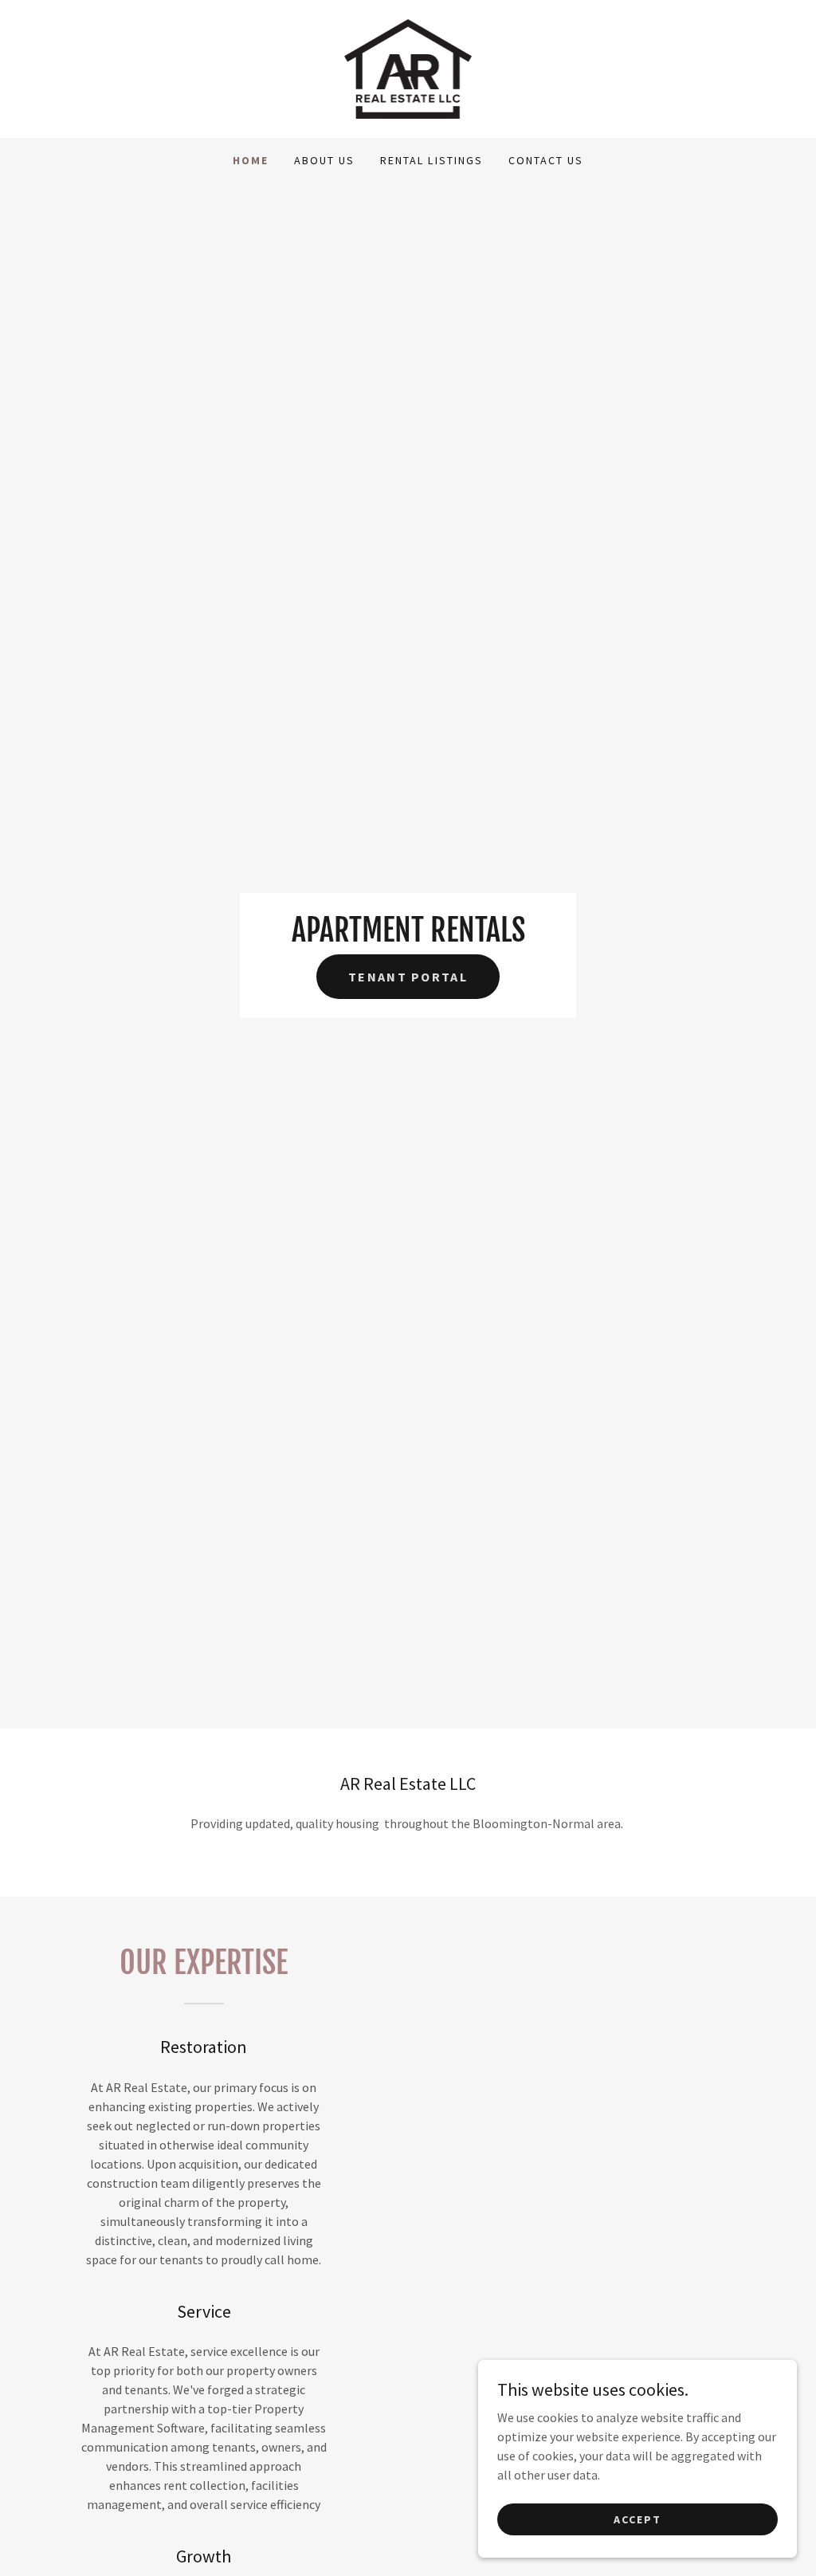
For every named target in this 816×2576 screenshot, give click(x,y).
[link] (408, 67)
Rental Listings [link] (431, 160)
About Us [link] (324, 160)
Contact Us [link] (546, 160)
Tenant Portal (408, 977)
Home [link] (251, 160)
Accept (637, 2519)
